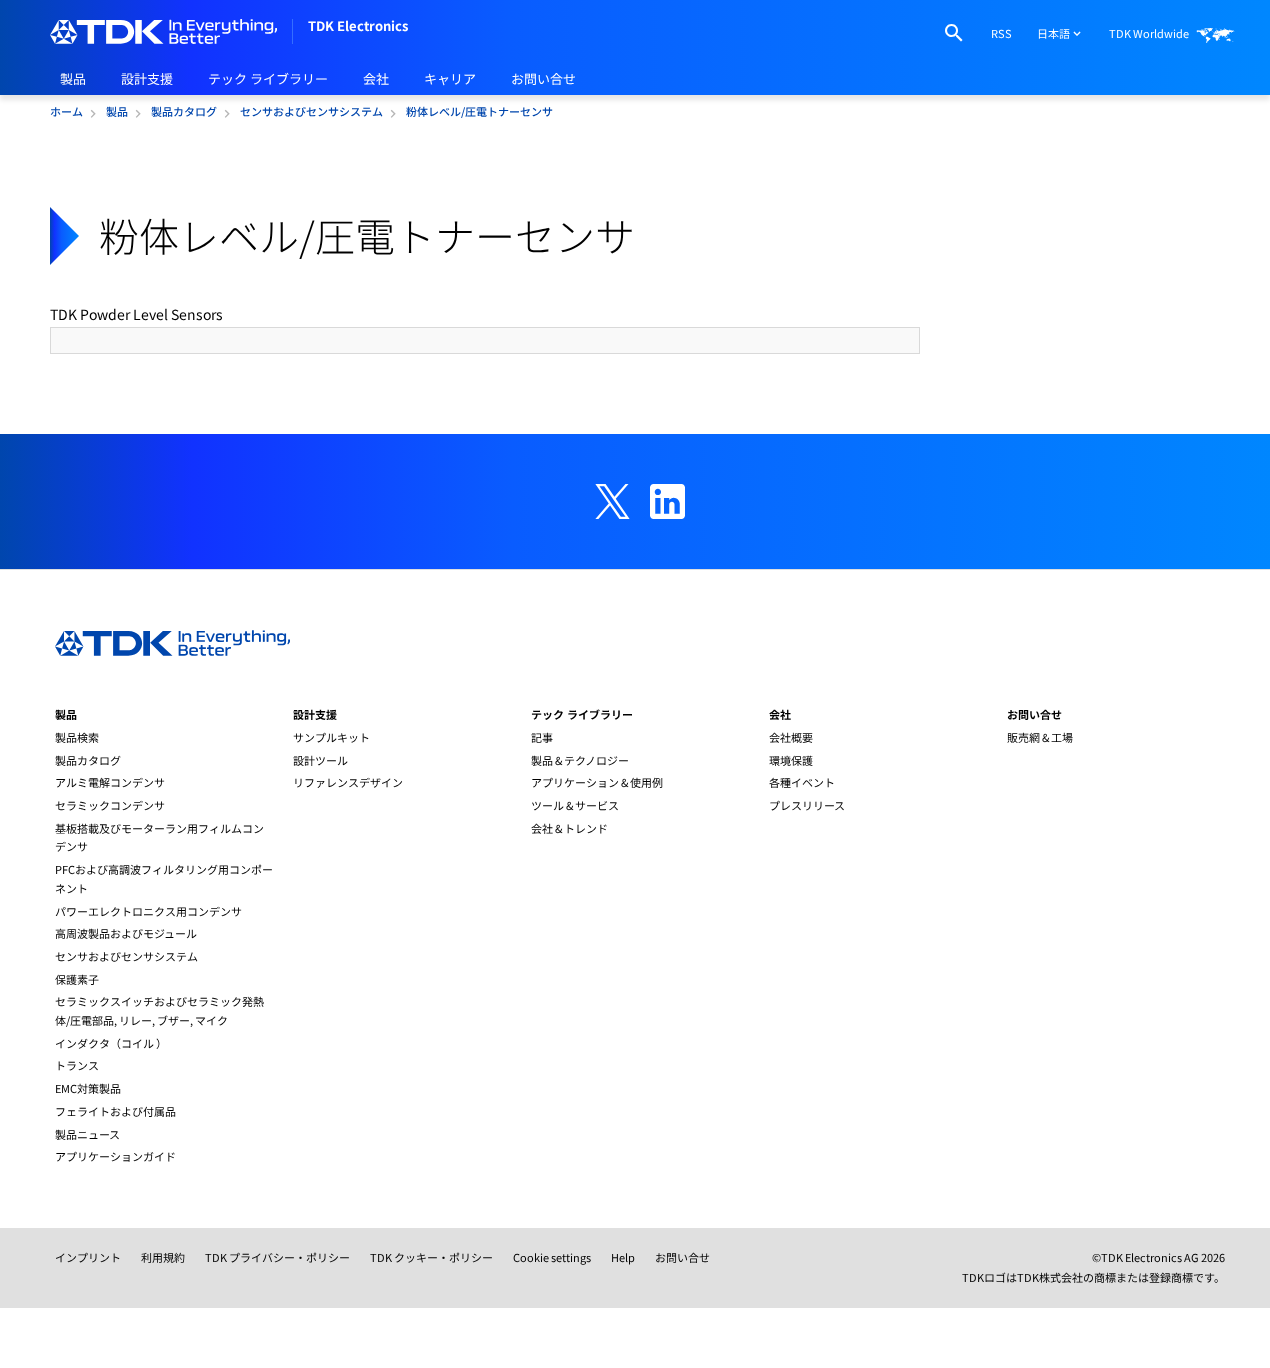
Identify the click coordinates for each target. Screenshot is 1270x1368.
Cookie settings (552, 1257)
